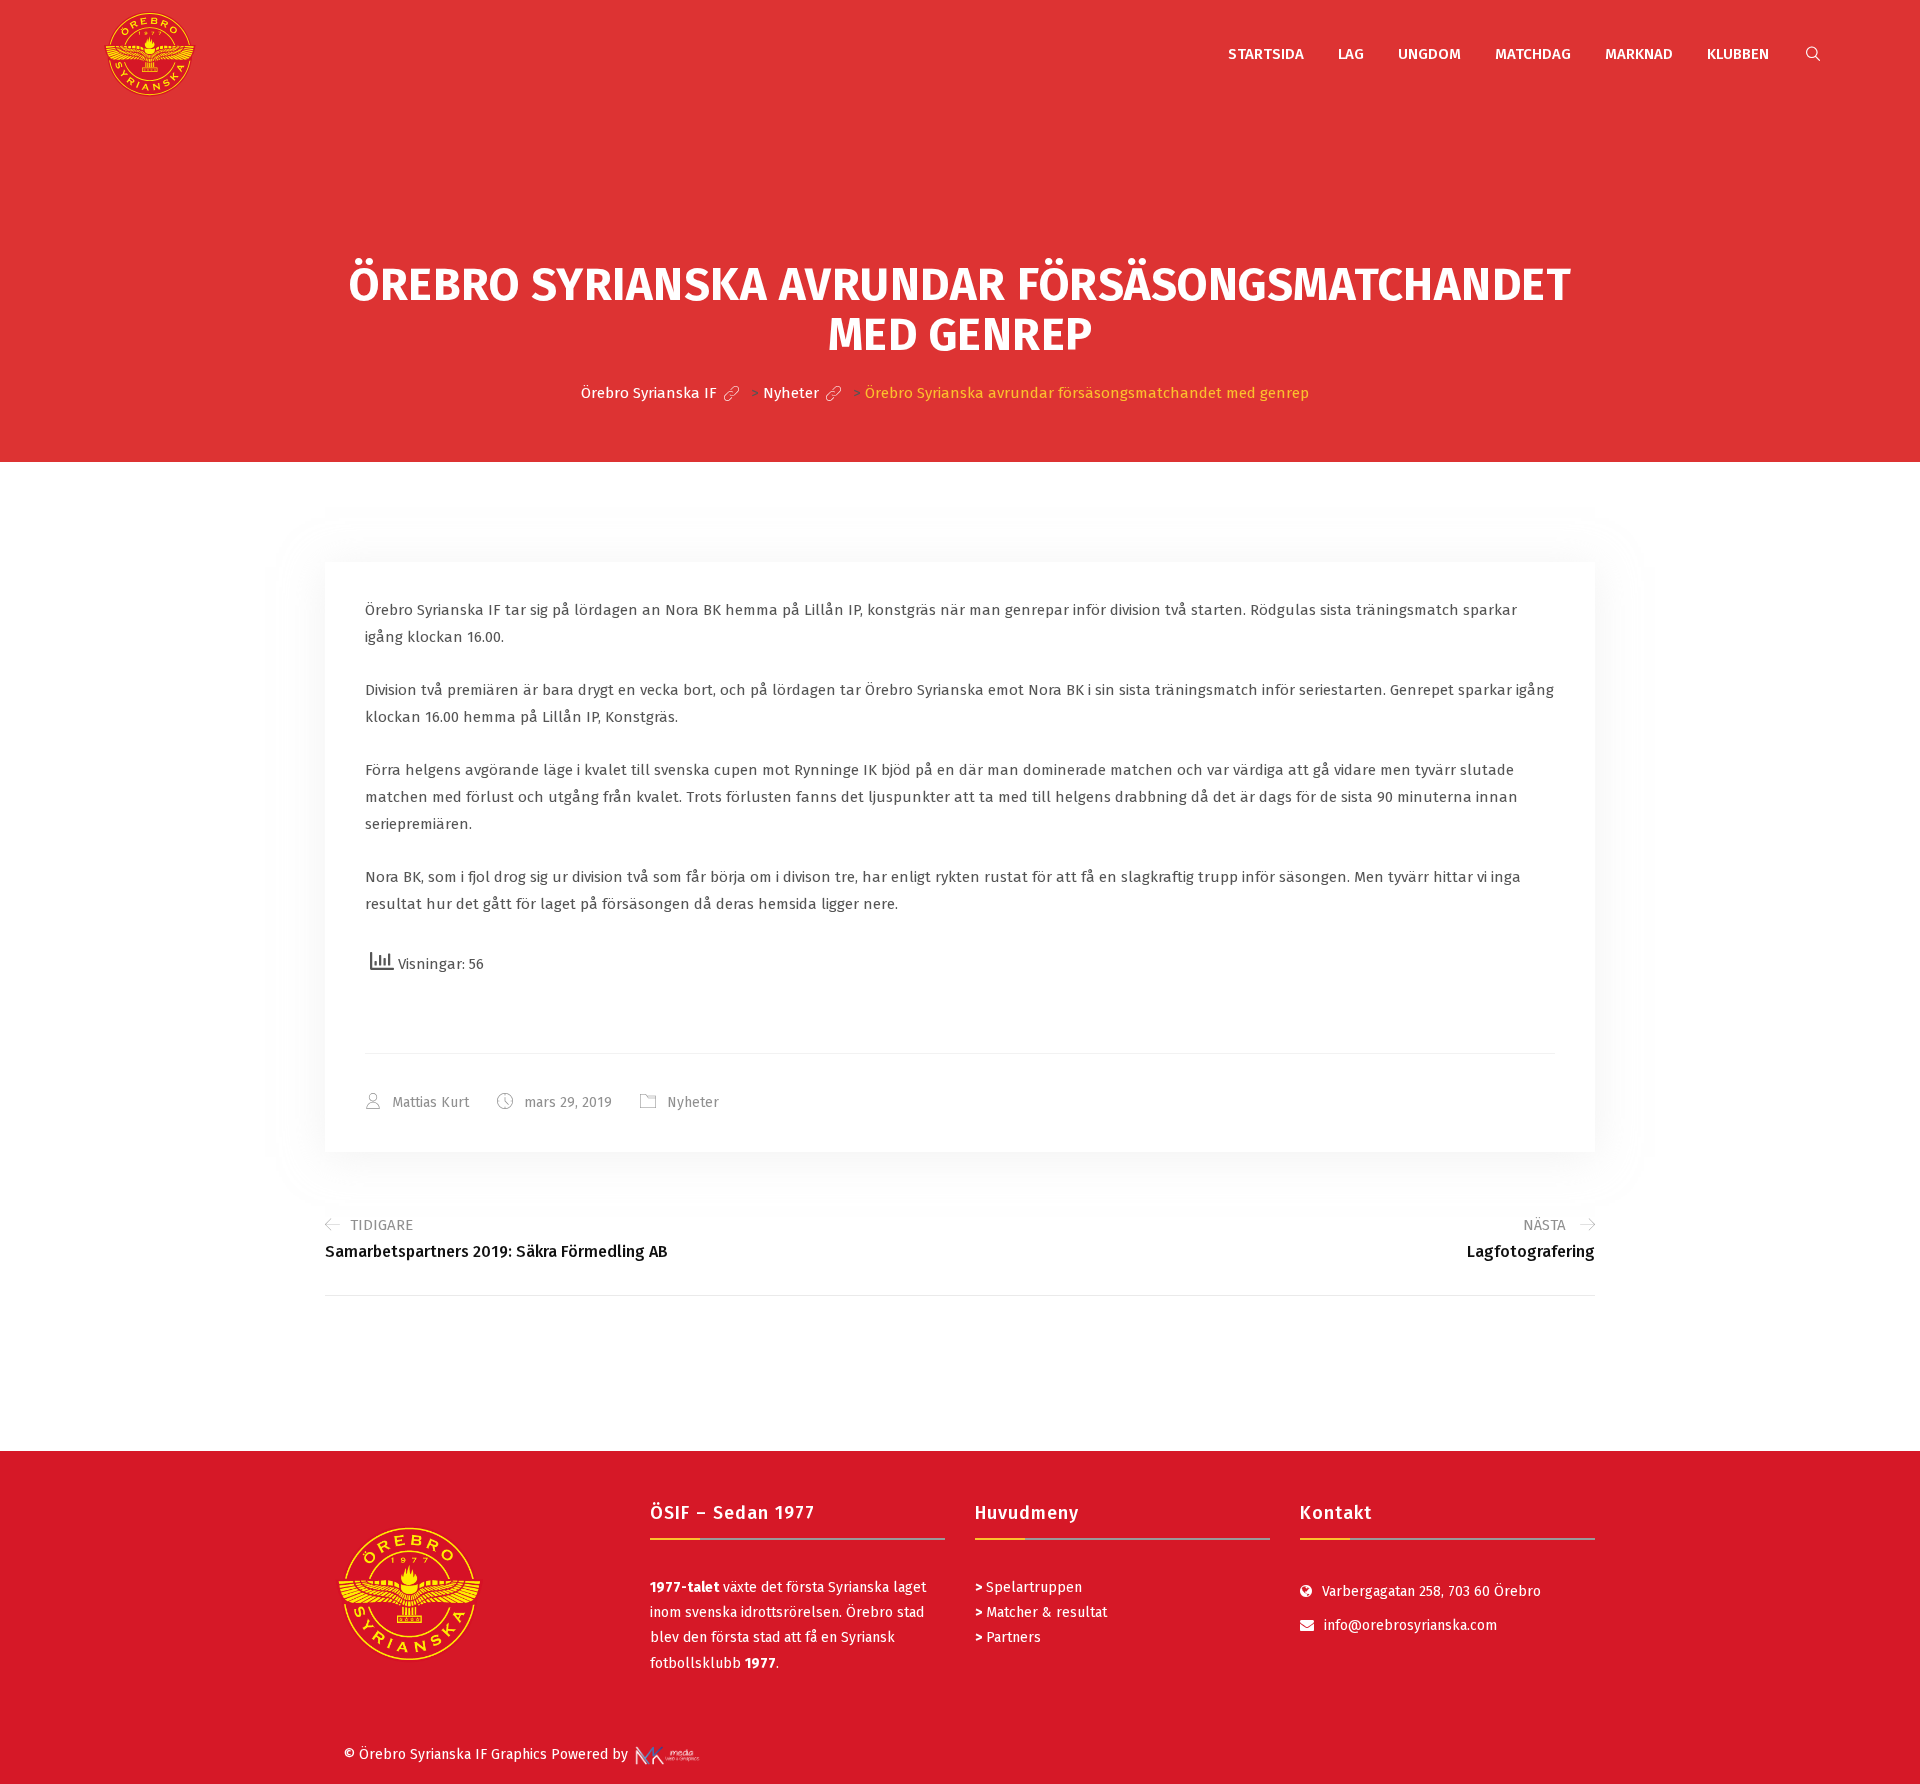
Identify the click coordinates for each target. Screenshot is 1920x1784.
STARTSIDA (1266, 54)
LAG (1351, 54)
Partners (1008, 1637)
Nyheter (693, 1102)
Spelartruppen (1032, 1587)
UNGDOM (1429, 54)
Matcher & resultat (1041, 1612)
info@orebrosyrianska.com (1410, 1625)
